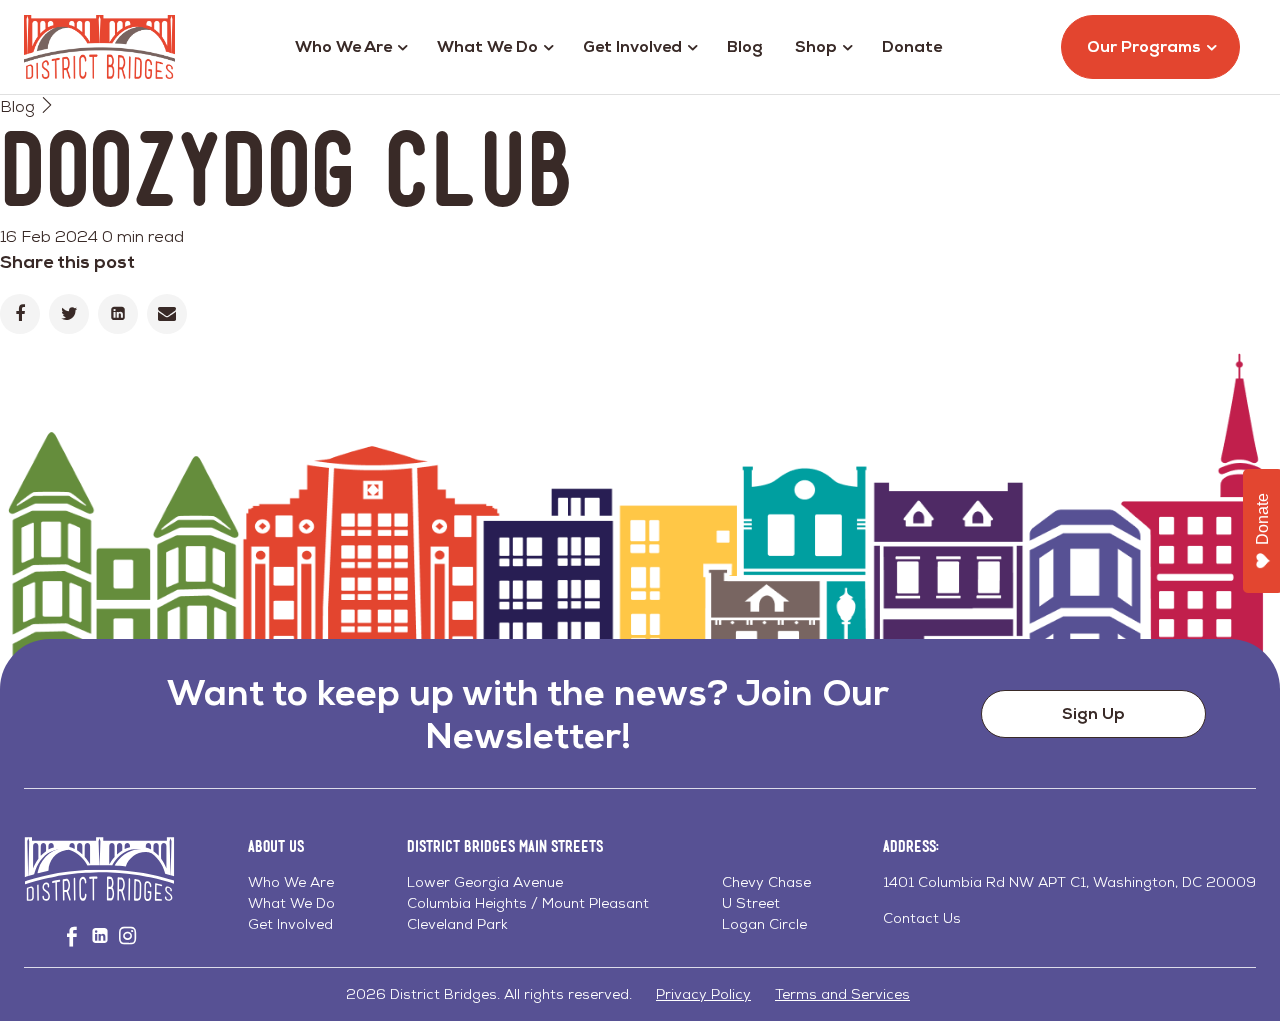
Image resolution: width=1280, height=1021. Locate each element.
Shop (816, 46)
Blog (745, 46)
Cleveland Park (457, 924)
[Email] (167, 314)
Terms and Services (842, 994)
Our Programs (1144, 46)
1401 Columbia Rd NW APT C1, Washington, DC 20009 (1069, 882)
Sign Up (1093, 713)
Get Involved (632, 46)
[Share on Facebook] (20, 314)
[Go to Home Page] (99, 47)
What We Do (487, 46)
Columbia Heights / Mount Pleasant (528, 903)
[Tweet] (69, 314)
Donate (912, 46)
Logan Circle (764, 924)
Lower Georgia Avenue (485, 882)
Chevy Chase (766, 882)
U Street (751, 903)
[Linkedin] (118, 314)
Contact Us (922, 918)
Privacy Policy (703, 994)
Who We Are (343, 46)
